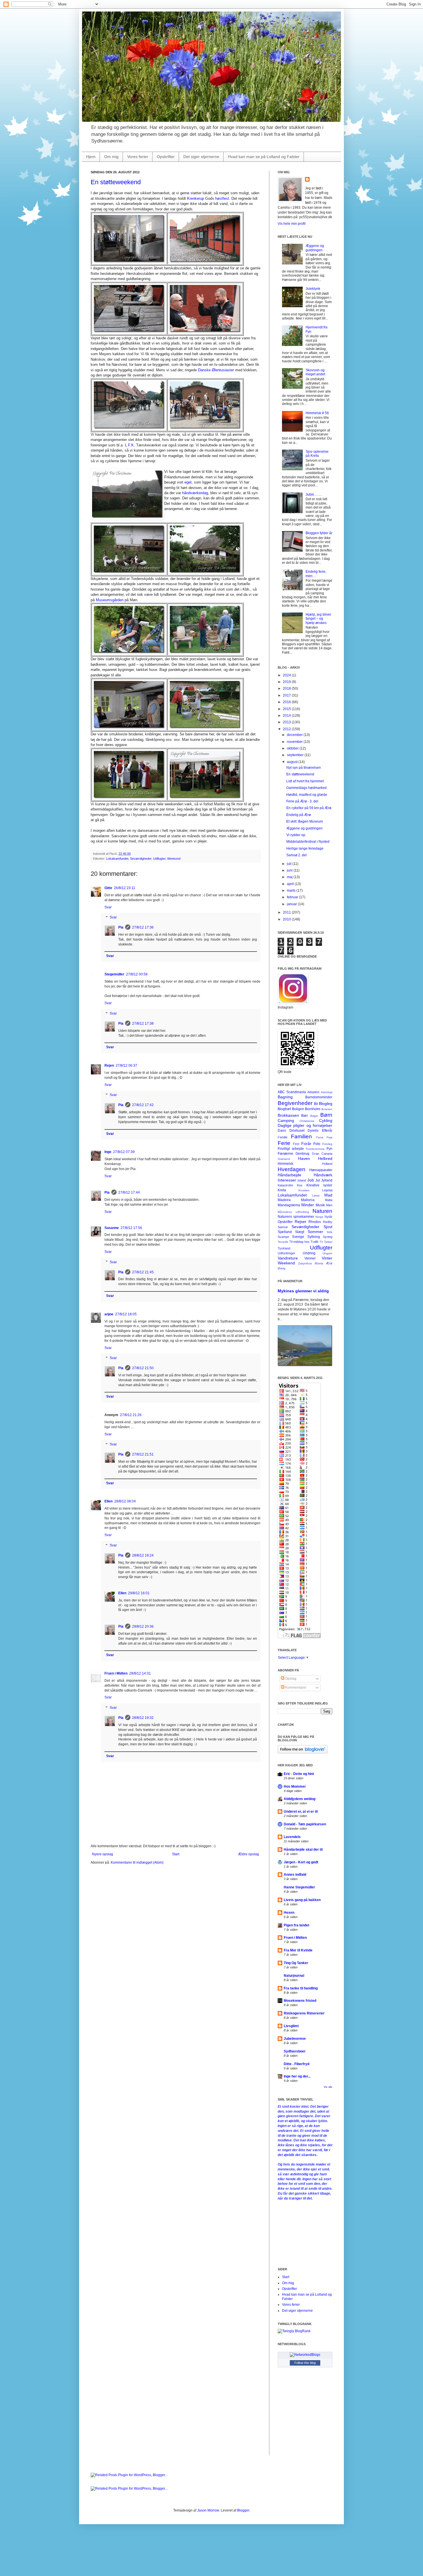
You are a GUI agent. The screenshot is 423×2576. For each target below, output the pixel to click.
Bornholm (313, 1109)
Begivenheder (295, 1103)
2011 (287, 912)
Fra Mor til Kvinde (298, 1950)
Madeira (284, 1200)
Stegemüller (114, 974)
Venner (310, 1258)
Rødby (328, 1222)
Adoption (313, 1092)
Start (176, 1854)
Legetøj (327, 1190)
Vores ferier (138, 157)
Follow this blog (305, 2363)
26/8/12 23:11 (125, 888)
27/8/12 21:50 (143, 1368)
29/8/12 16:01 (139, 1593)
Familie (283, 1137)
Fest (296, 1144)
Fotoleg (327, 1144)
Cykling (326, 1120)
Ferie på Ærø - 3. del (302, 801)
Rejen (109, 1066)
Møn (329, 1205)
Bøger (314, 1116)
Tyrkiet (328, 1242)
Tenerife (283, 1242)
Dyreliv (313, 1131)
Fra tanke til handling (301, 1988)
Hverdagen (291, 1169)
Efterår (327, 1131)
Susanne (112, 1228)
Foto (317, 1144)
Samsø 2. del (297, 855)
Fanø (320, 1137)
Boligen (298, 1109)
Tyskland (284, 1248)
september (296, 755)
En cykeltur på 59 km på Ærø (309, 808)
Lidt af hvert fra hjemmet (305, 781)
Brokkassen (288, 1115)
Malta (329, 1200)
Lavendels (292, 1837)
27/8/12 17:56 (131, 1228)
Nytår (328, 1217)
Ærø (329, 1263)
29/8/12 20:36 (143, 1626)
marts (292, 891)
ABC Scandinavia (292, 1092)
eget (188, 482)
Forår (306, 1144)
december (295, 735)
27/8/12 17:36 (143, 927)
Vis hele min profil (292, 224)
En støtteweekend (116, 182)
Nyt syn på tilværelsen (304, 768)
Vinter (327, 1258)
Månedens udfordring (293, 1212)
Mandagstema (289, 1205)
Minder (308, 1205)
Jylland (327, 1180)
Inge (108, 1152)
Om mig (111, 157)
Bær (305, 1116)
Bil (316, 1104)
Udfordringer (286, 1253)
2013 (287, 722)
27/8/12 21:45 (143, 1272)
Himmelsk (285, 1164)
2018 (287, 688)
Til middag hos (299, 1242)
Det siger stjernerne (201, 157)
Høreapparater (321, 1170)
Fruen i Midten (116, 1673)
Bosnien (327, 1109)
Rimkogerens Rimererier (304, 2013)
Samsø (283, 1227)
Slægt (300, 1232)
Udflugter (159, 859)
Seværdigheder (141, 859)
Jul (318, 1180)
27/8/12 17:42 (143, 1105)
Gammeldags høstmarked (306, 788)
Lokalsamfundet (117, 859)
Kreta (282, 1190)
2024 (287, 675)
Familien (301, 1136)
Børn (326, 1115)
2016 (287, 702)
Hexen (289, 1913)
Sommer (315, 1232)
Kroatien (304, 1190)
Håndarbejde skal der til (303, 1850)
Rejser (301, 1222)
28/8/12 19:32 (143, 1718)
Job (311, 1180)
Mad (328, 1195)
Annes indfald (295, 1875)
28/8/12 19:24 (143, 1555)
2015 (287, 709)
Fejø (329, 1137)
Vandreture (288, 1258)
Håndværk (323, 1175)
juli (290, 864)
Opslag (290, 1679)
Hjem (91, 157)
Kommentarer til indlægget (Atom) (137, 1862)
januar (292, 904)
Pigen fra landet (297, 1925)
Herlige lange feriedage (305, 848)
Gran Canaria (322, 1154)
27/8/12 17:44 (129, 1192)
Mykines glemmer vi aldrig (303, 1291)
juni (290, 870)
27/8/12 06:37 (126, 1066)
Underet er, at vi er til (301, 1812)
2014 (287, 716)
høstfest (222, 198)
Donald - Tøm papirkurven (305, 1824)
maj (290, 877)
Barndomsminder (319, 1097)
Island (302, 1180)
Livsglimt (291, 2026)
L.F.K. (130, 445)
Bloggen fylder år (319, 533)
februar (293, 897)
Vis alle (328, 2087)
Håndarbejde (289, 1175)
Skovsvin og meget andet (315, 372)
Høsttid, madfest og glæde (307, 795)
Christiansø (307, 1121)
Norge (319, 1217)
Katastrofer (285, 1185)
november (295, 742)
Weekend (174, 859)
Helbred (325, 1158)
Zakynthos (305, 1263)
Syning (328, 1237)
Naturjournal (294, 1976)
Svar (108, 907)
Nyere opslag (103, 1854)
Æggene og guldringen (315, 248)
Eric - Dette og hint (299, 1774)
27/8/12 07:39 (124, 1152)
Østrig (282, 1268)
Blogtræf (284, 1109)
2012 (287, 729)
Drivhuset (297, 1131)
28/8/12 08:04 (125, 1501)
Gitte (108, 888)
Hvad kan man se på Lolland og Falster (264, 157)
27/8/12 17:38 (143, 1023)
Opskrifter (166, 157)
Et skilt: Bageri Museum (305, 821)
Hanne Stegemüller (299, 1887)
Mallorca (308, 1200)
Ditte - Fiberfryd (297, 2064)
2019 (287, 682)
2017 (287, 695)
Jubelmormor (295, 2039)
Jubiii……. (314, 494)
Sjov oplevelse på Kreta (317, 454)
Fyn (329, 1149)
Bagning (285, 1097)
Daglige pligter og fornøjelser (305, 1125)
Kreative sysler (319, 1185)
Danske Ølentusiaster (216, 370)
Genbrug (302, 1154)
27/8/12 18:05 (126, 1314)
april (291, 884)
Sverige (298, 1237)
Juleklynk (313, 289)
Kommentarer (295, 1687)
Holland (327, 1164)
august (293, 762)
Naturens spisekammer (296, 1217)
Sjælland (285, 1232)
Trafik (315, 1242)
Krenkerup (196, 198)
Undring (309, 1253)
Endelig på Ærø (299, 815)
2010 (287, 919)
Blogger (243, 2510)
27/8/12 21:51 (143, 1454)
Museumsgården (110, 600)
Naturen (322, 1211)
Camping (286, 1120)
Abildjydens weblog (300, 1799)
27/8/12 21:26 (131, 1415)
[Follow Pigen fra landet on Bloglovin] (303, 1752)
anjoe (109, 1314)
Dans (282, 1131)
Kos (300, 1185)
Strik (329, 1232)
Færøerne (285, 1154)
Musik (320, 1205)
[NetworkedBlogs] (305, 2355)
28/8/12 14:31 (140, 1673)
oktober (293, 748)
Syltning (314, 1237)
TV (321, 1242)
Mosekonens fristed (300, 2001)
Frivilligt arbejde (291, 1149)
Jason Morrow (208, 2510)
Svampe (283, 1237)
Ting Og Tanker (296, 1963)
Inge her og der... (297, 2076)
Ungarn (327, 1253)
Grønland (284, 1159)
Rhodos (315, 1222)
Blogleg (326, 1104)
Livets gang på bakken (302, 1900)
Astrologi (327, 1092)
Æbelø (319, 1263)
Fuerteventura (315, 1149)
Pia (121, 927)
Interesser (287, 1180)
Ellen (108, 1501)
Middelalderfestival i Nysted (308, 842)
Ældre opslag (248, 1854)
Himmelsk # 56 (317, 413)
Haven (304, 1158)
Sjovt (328, 1227)
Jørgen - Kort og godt (301, 1862)
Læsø (316, 1195)
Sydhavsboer (295, 2051)
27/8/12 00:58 (137, 974)
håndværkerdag (195, 493)
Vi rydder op (296, 835)
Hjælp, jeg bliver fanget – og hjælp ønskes (318, 619)
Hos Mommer (295, 1787)
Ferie (284, 1143)
